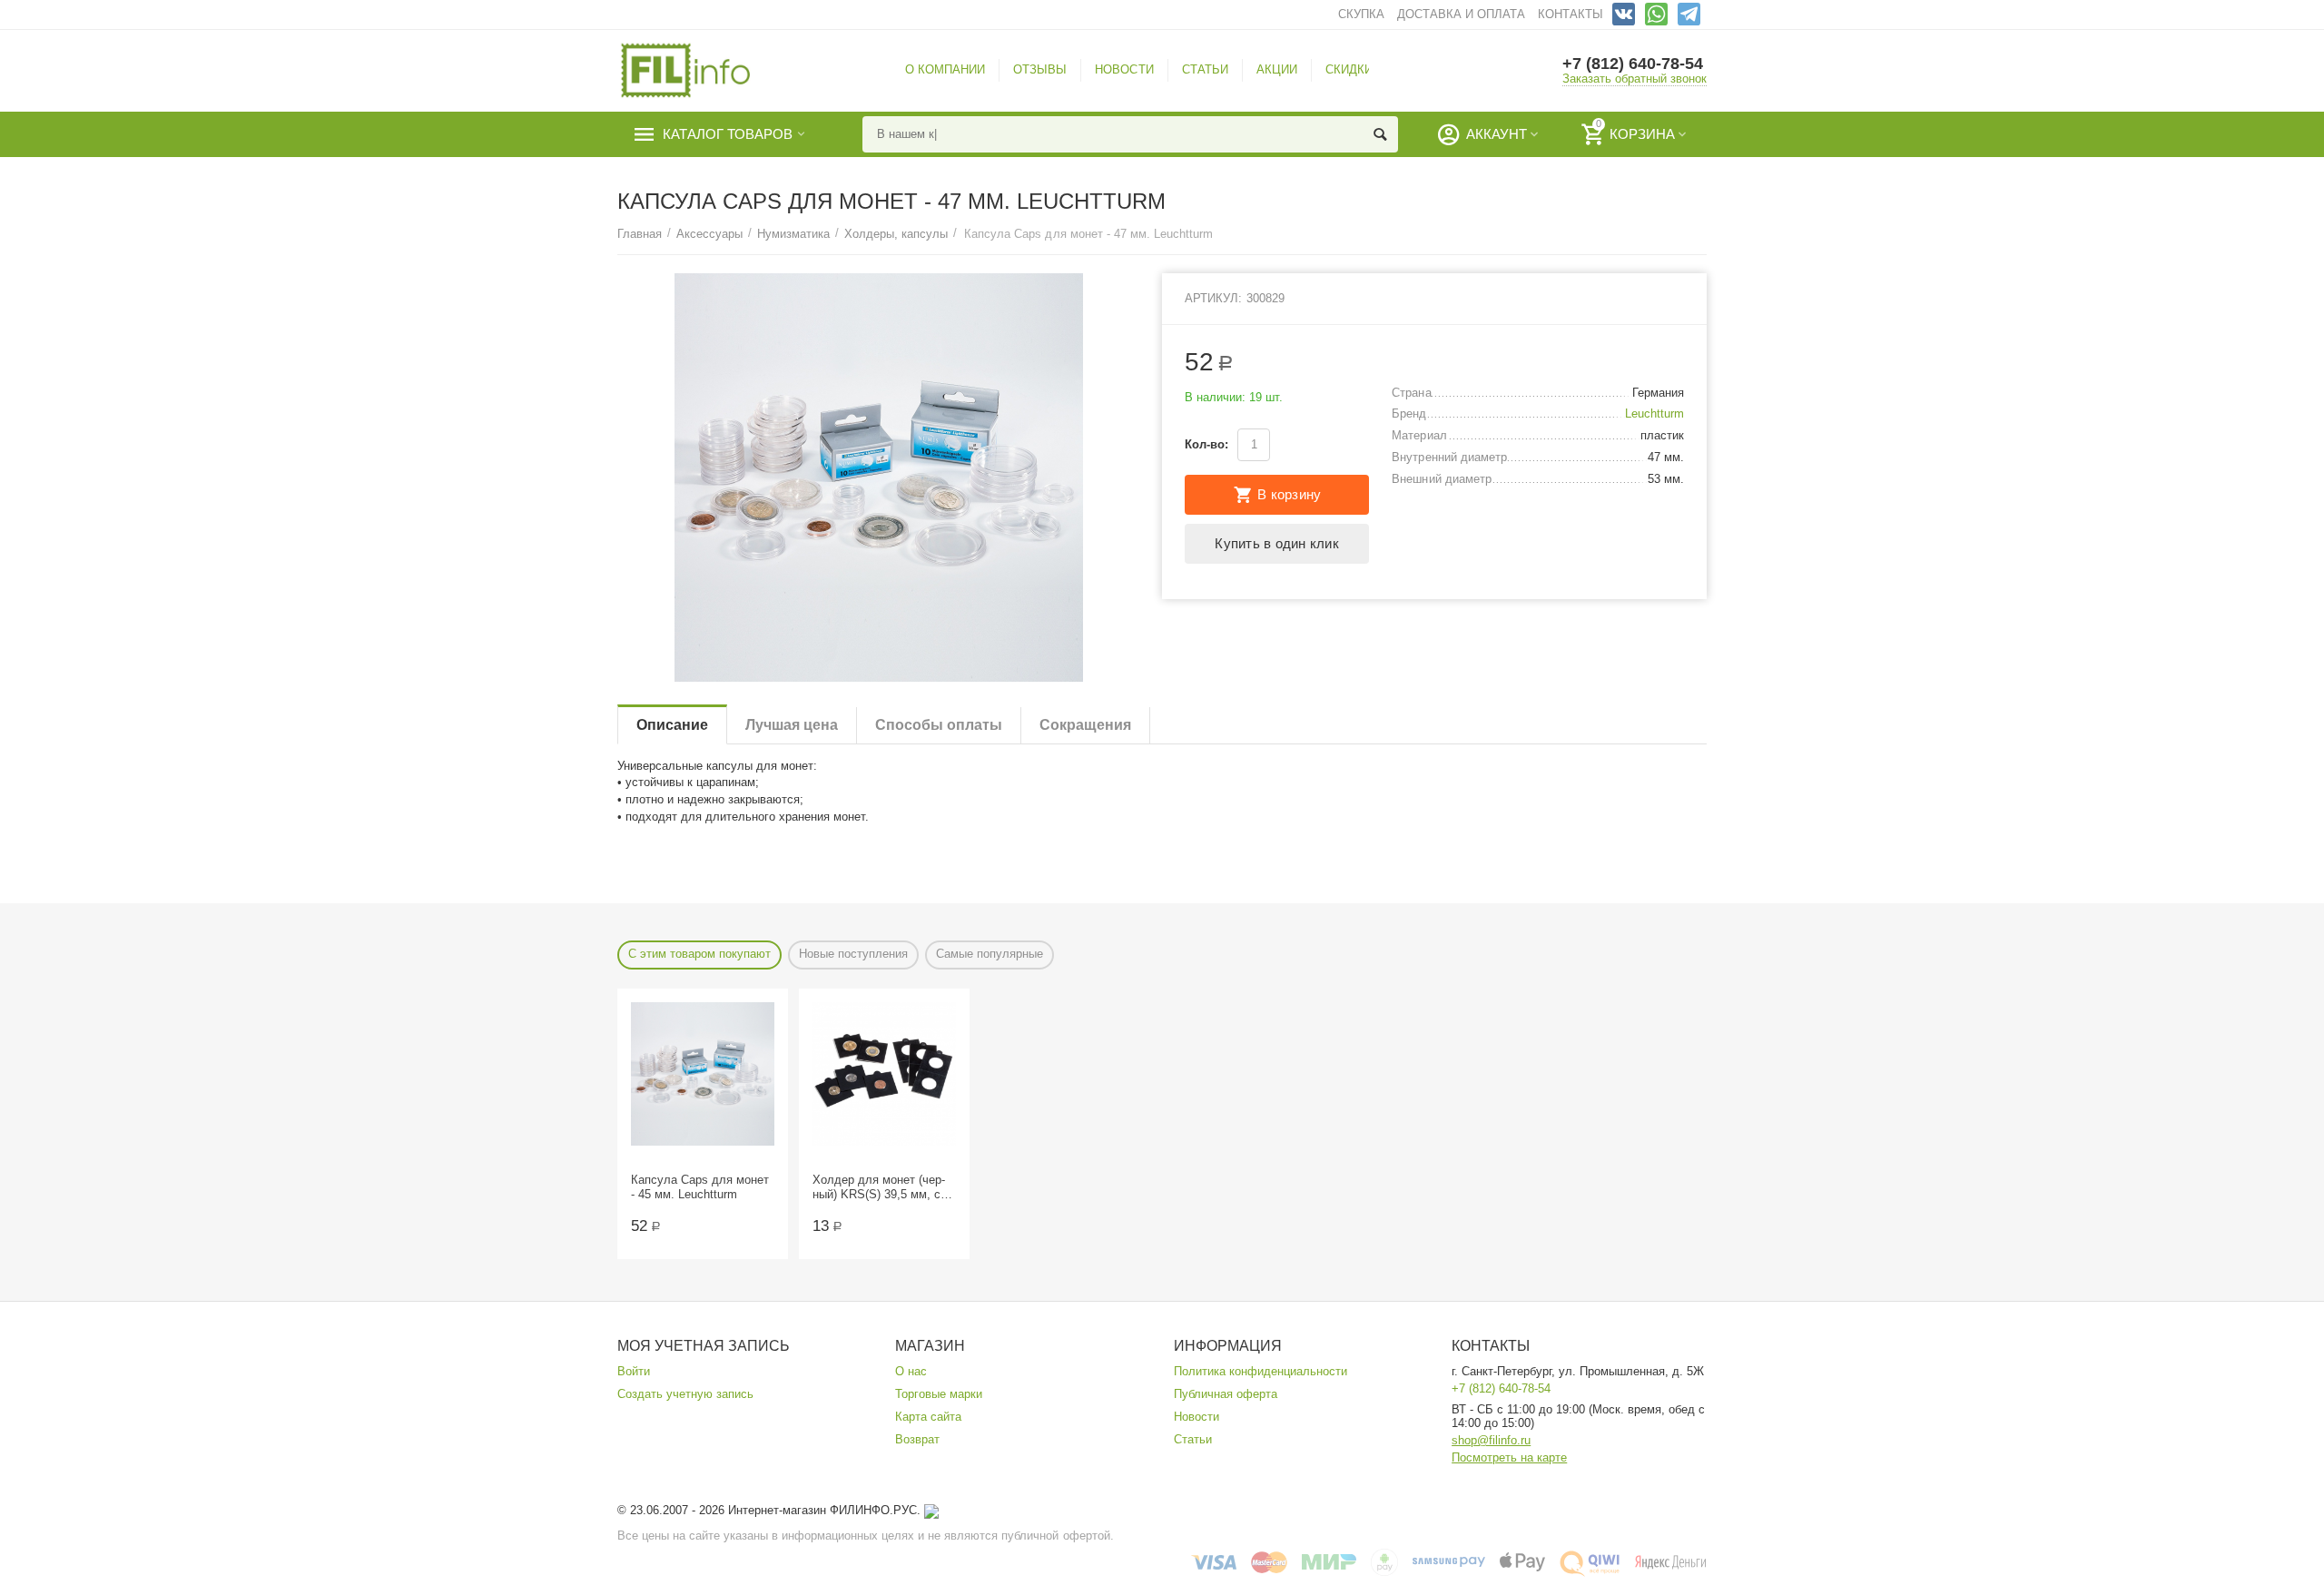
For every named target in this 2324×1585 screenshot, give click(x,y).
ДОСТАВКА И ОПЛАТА (1461, 14)
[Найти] (1380, 134)
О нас (911, 1371)
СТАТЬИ (1205, 69)
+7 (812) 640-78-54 (1633, 64)
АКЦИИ (1277, 69)
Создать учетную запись (685, 1394)
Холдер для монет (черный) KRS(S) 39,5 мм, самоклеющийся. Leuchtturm (881, 1187)
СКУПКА (1361, 14)
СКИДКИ (1349, 69)
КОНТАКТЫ (1571, 14)
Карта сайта (928, 1417)
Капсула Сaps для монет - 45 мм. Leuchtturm (700, 1187)
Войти (634, 1371)
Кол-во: (1206, 444)
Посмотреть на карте (1509, 1457)
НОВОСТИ (1124, 69)
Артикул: (1213, 298)
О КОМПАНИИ (945, 69)
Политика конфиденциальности (1260, 1371)
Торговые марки (939, 1394)
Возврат (917, 1439)
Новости (1196, 1417)
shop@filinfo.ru (1491, 1440)
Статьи (1193, 1439)
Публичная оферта (1226, 1394)
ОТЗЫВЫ (1040, 69)
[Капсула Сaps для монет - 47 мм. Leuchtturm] (878, 477)
